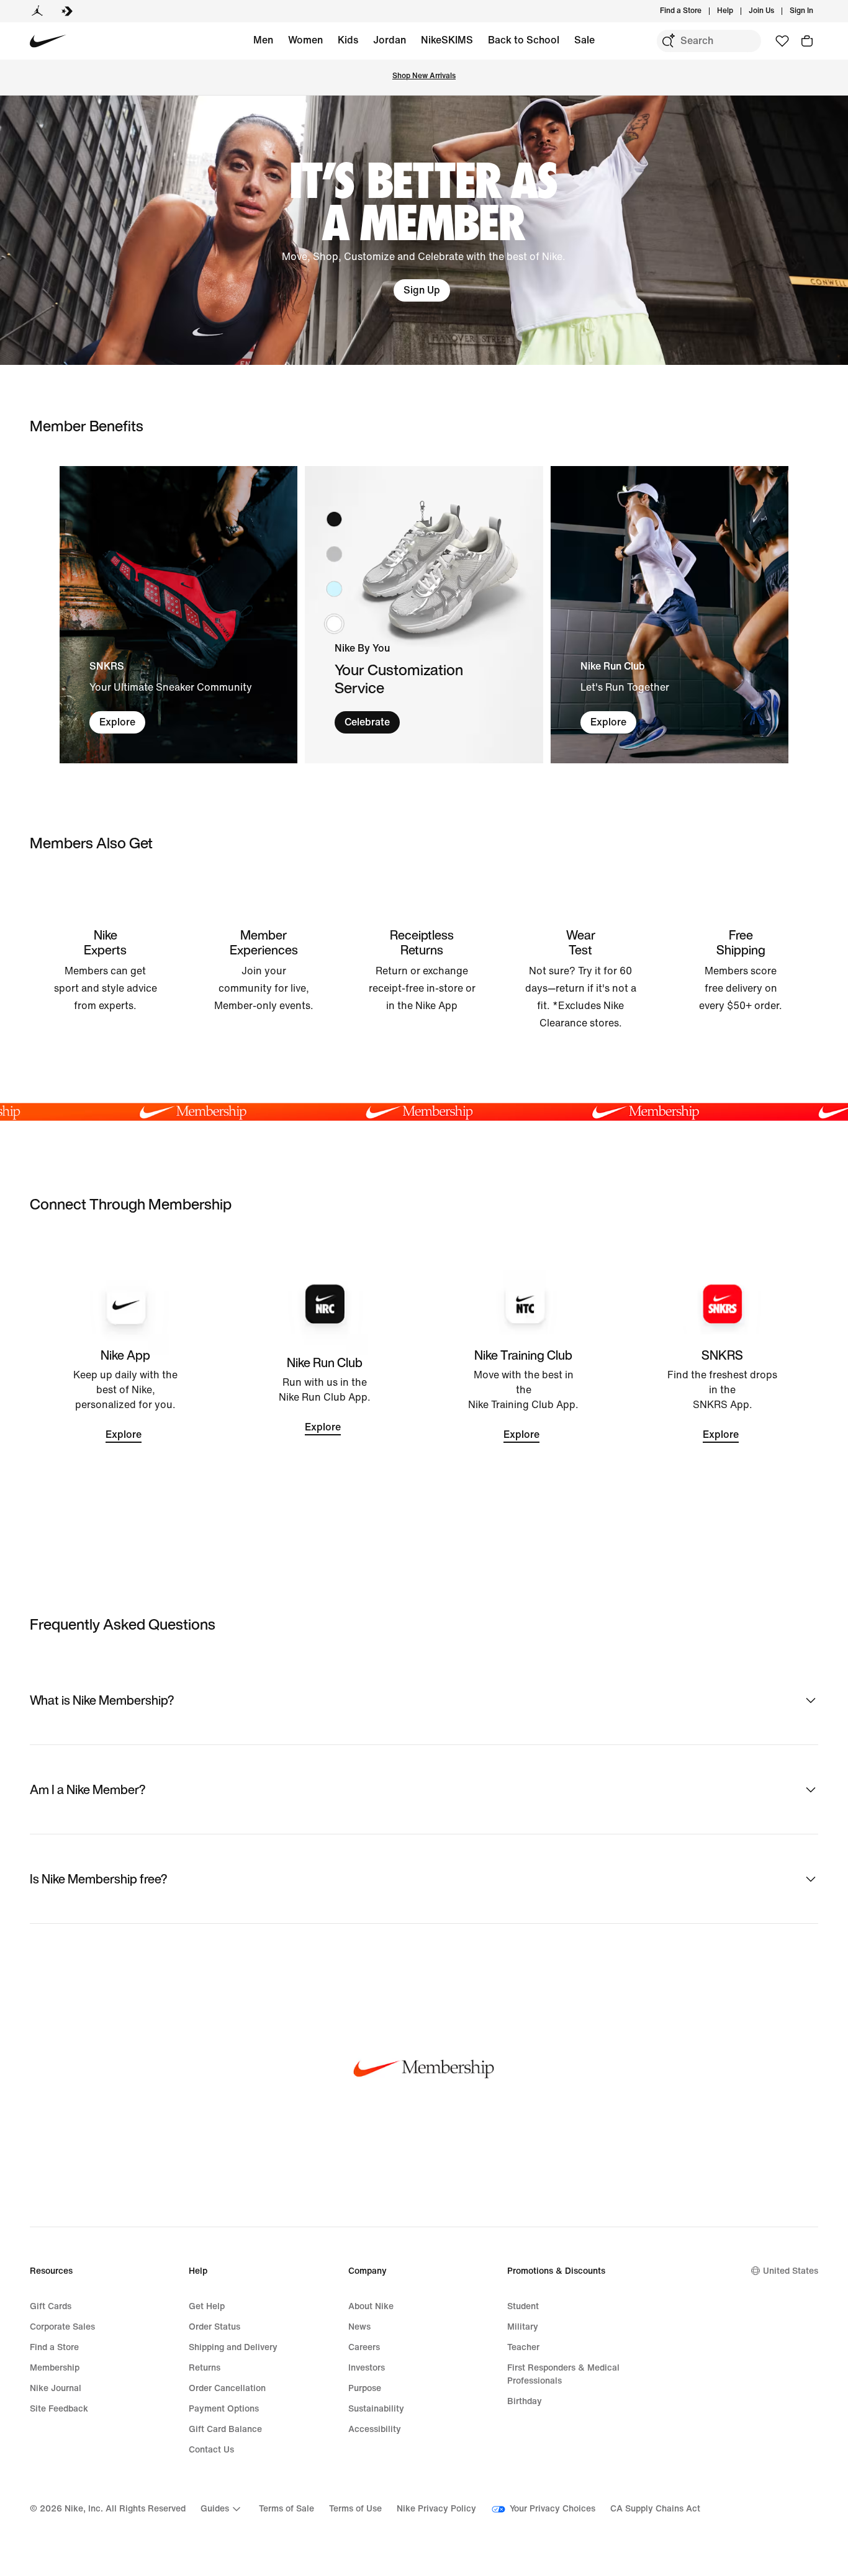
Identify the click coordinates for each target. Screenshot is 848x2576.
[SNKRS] (723, 1396)
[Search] (668, 41)
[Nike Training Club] (524, 1396)
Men (263, 40)
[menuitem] (737, 11)
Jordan (390, 40)
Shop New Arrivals (424, 76)
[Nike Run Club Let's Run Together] (670, 615)
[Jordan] (37, 11)
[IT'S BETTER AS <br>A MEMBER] (424, 230)
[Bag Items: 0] (807, 41)
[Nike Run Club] (325, 1396)
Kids (348, 40)
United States (791, 2271)
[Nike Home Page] (48, 41)
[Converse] (67, 11)
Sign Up (422, 290)
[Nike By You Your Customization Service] (424, 615)
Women (305, 40)
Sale (584, 40)
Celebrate (367, 722)
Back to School (524, 40)
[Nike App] (126, 1396)
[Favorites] (782, 41)
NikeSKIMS (447, 40)
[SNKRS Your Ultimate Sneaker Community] (178, 615)
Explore (117, 722)
